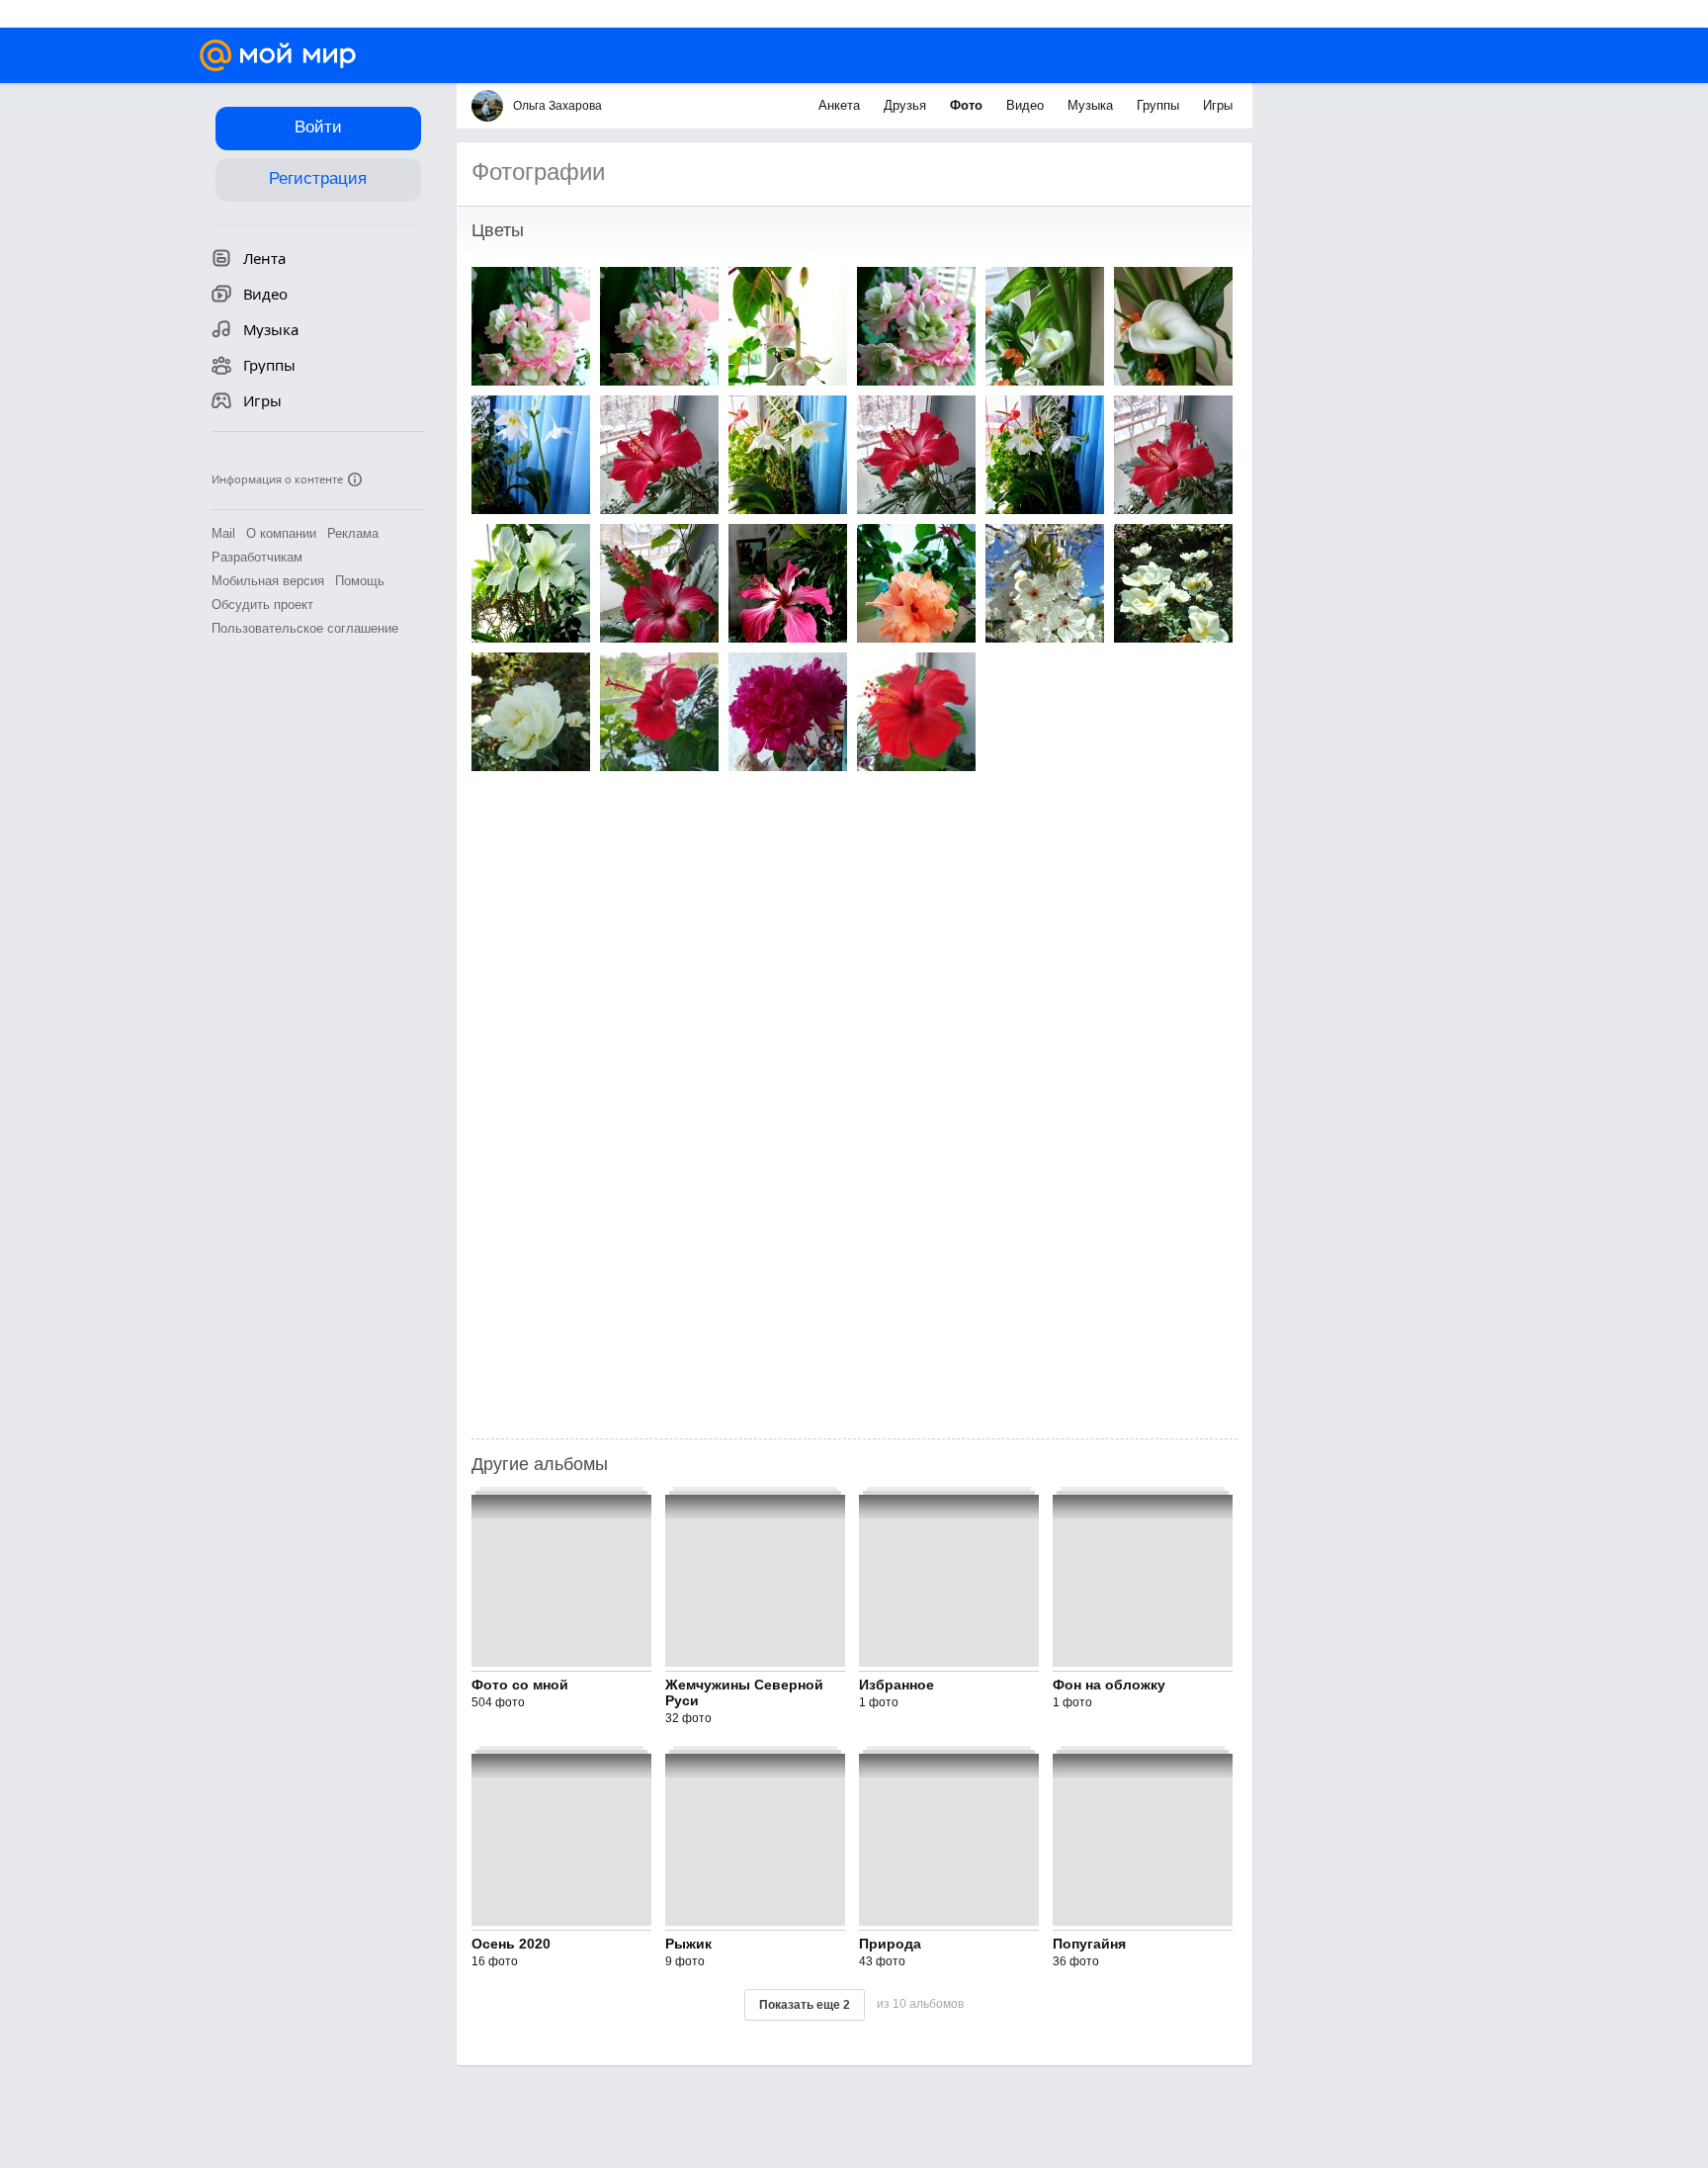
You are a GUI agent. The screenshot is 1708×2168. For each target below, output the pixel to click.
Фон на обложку (1109, 1685)
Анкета (841, 105)
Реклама (353, 533)
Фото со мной (520, 1685)
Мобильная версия (268, 581)
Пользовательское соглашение (305, 628)
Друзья (907, 105)
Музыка (1092, 105)
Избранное (897, 1685)
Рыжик (688, 1944)
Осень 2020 (511, 1944)
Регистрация (318, 178)
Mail (223, 533)
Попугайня (1089, 1944)
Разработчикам (257, 557)
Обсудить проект (262, 605)
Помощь (360, 581)
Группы (1160, 105)
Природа (890, 1944)
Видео (1027, 105)
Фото (968, 105)
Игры (1218, 105)
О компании (281, 533)
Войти (318, 127)
